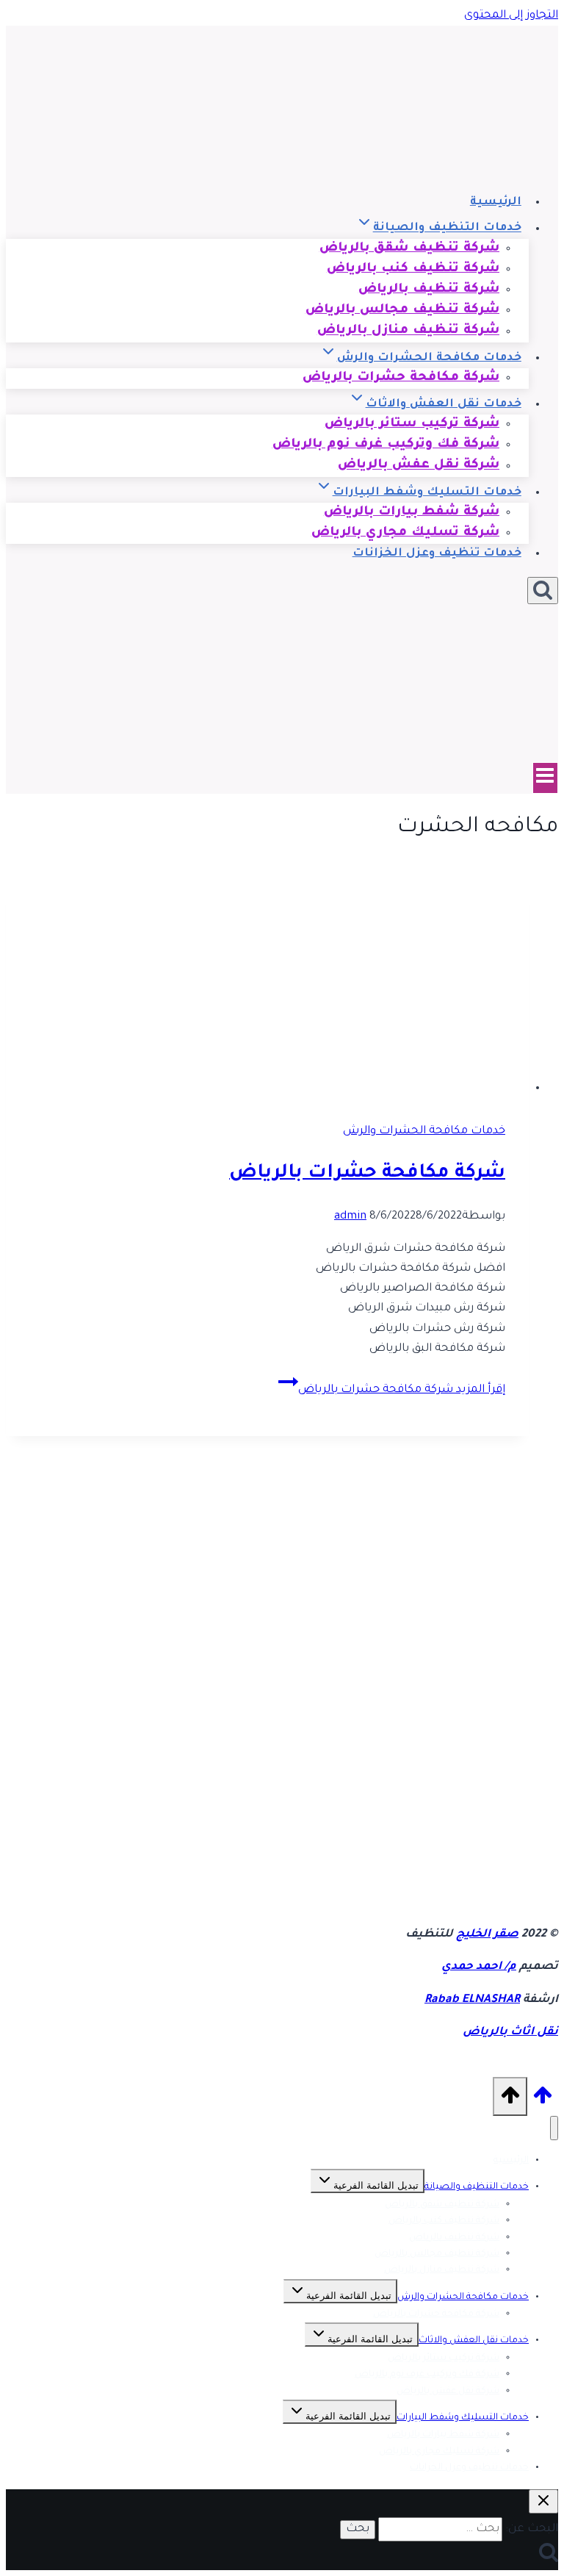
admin (350, 1217)
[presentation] (267, 989)
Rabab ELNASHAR (472, 2000)
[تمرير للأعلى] (543, 2103)
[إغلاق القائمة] (554, 2128)
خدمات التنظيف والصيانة (477, 2187)
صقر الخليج (487, 1935)
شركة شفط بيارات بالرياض (443, 2435)
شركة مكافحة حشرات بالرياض (401, 378)
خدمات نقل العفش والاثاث (474, 2341)
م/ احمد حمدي (479, 1967)
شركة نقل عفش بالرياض (419, 466)
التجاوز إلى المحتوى (511, 16)
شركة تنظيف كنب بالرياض (444, 2221)
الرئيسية (496, 202)
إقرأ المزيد (402, 1390)
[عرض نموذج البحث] (543, 591)
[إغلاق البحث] (543, 2501)
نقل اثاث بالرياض (510, 2033)
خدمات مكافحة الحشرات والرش (424, 1131)
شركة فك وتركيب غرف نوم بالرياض (427, 2375)
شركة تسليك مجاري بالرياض (405, 533)
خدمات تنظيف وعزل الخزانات (437, 554)
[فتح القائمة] (545, 778)
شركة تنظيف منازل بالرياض (408, 332)
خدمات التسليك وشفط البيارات (463, 2418)
